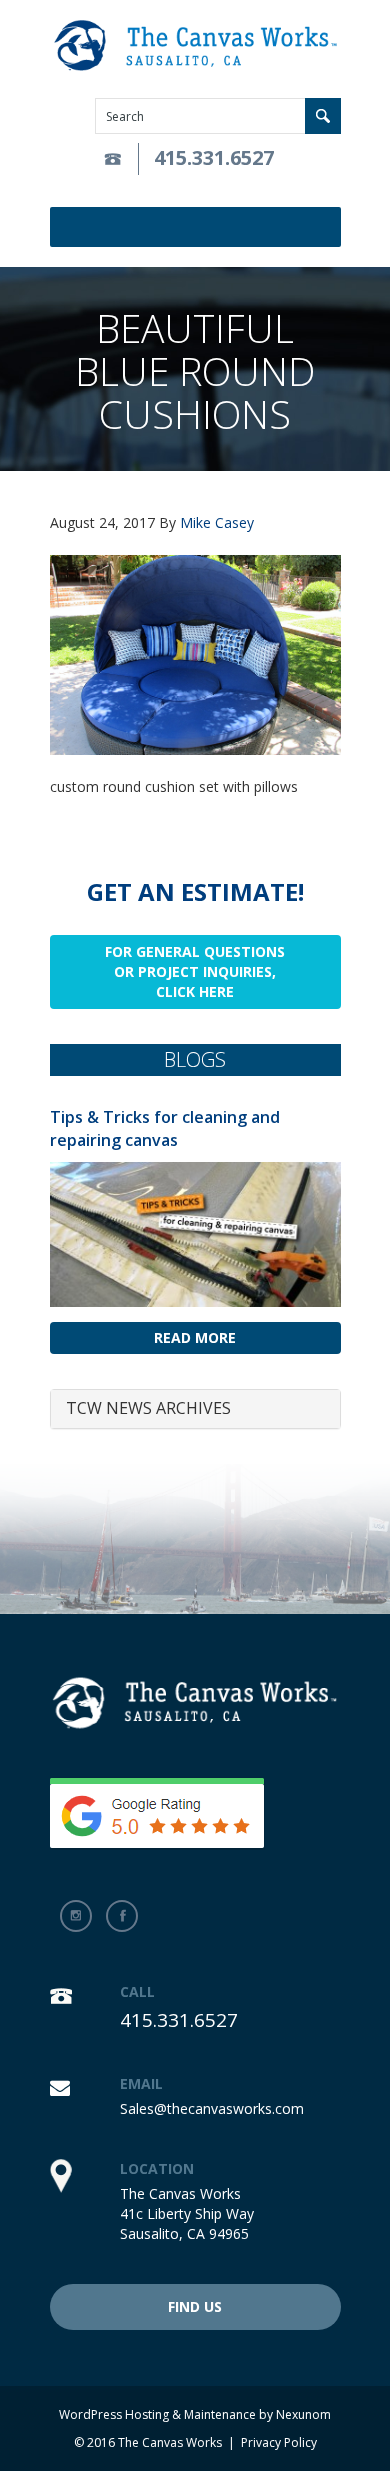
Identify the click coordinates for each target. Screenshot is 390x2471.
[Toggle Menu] (329, 227)
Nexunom (303, 2414)
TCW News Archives (148, 1408)
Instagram (76, 1916)
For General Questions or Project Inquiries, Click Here (195, 971)
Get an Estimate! (195, 891)
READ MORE (195, 1337)
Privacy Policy (279, 2442)
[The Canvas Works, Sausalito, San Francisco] (195, 46)
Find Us (195, 2306)
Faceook (122, 1916)
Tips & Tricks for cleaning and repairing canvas (165, 1128)
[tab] (195, 1409)
